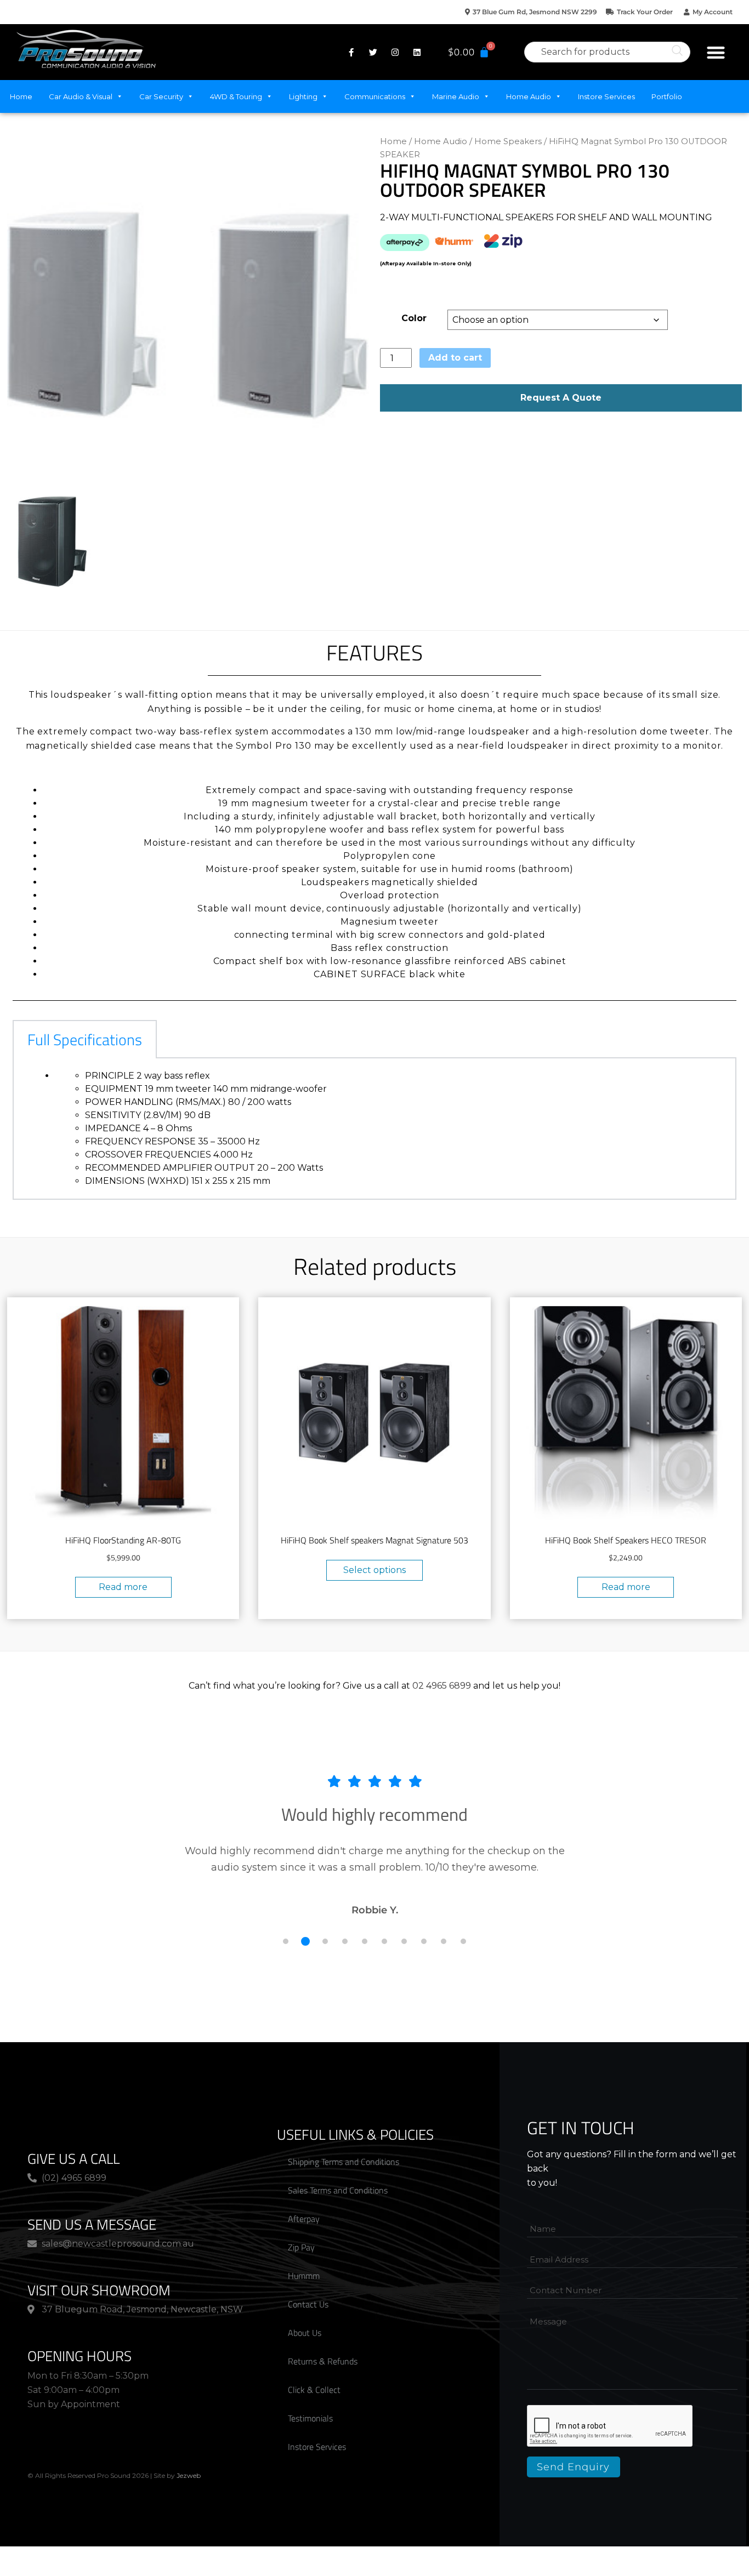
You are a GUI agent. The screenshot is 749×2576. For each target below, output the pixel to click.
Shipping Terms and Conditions (344, 2162)
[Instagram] (395, 52)
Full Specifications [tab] (85, 1039)
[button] (716, 52)
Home (21, 96)
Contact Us (308, 2304)
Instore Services (606, 96)
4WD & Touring (236, 96)
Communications (375, 96)
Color (414, 318)
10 (463, 1941)
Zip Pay (301, 2247)
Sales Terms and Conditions (338, 2190)
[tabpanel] (374, 1129)
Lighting (303, 96)
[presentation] (610, 2426)
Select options (374, 1570)
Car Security (161, 96)
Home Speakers (508, 141)
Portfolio (667, 96)
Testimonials (310, 2418)
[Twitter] (373, 52)
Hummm (304, 2276)
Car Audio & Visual (81, 96)
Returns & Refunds (323, 2361)
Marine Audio (456, 96)
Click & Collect (314, 2390)
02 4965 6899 (442, 1686)
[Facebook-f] (351, 52)
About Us (305, 2333)
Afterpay (304, 2219)
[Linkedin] (417, 52)
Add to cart (455, 358)
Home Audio (529, 96)
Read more (123, 1587)
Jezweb (189, 2475)
